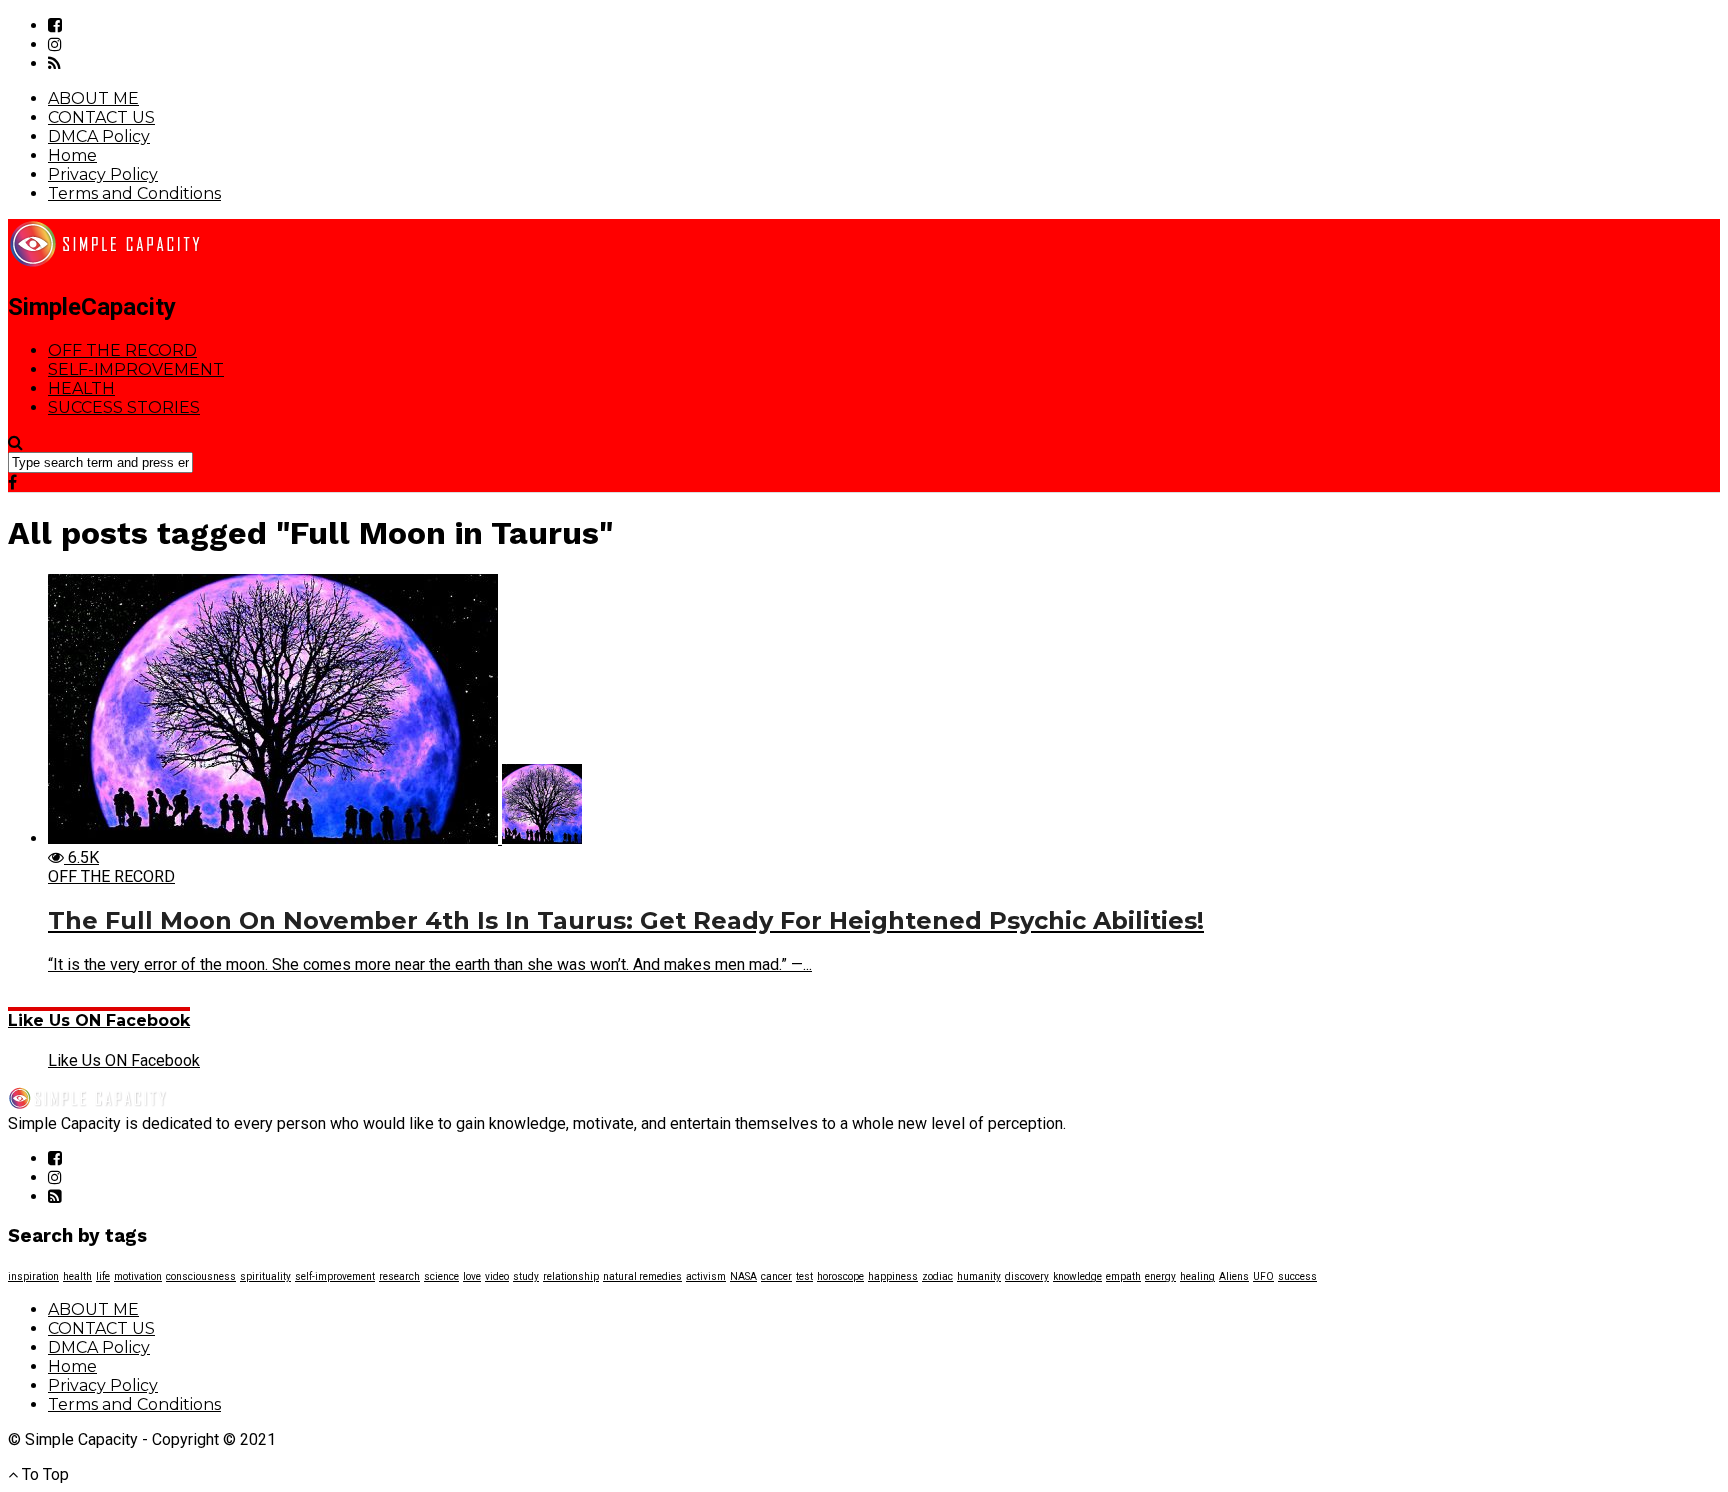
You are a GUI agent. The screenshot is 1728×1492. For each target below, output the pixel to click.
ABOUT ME (93, 98)
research (399, 1276)
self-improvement (335, 1276)
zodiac (937, 1276)
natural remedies (642, 1276)
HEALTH (81, 388)
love (472, 1276)
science (441, 1276)
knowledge (1077, 1276)
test (804, 1276)
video (497, 1276)
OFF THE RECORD (122, 350)
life (103, 1276)
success (1297, 1276)
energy (1160, 1276)
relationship (571, 1276)
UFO (1263, 1276)
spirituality (265, 1276)
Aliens (1234, 1276)
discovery (1027, 1276)
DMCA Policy (99, 136)
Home (72, 155)
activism (706, 1276)
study (526, 1276)
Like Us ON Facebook (99, 1020)
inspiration (33, 1276)
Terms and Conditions (134, 193)
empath (1123, 1276)
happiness (893, 1276)
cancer (776, 1276)
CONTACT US (101, 117)
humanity (979, 1276)
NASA (743, 1276)
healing (1197, 1276)
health (77, 1276)
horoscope (840, 1276)
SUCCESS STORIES (124, 407)
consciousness (201, 1276)
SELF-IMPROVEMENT (136, 369)
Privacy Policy (103, 174)
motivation (138, 1276)
